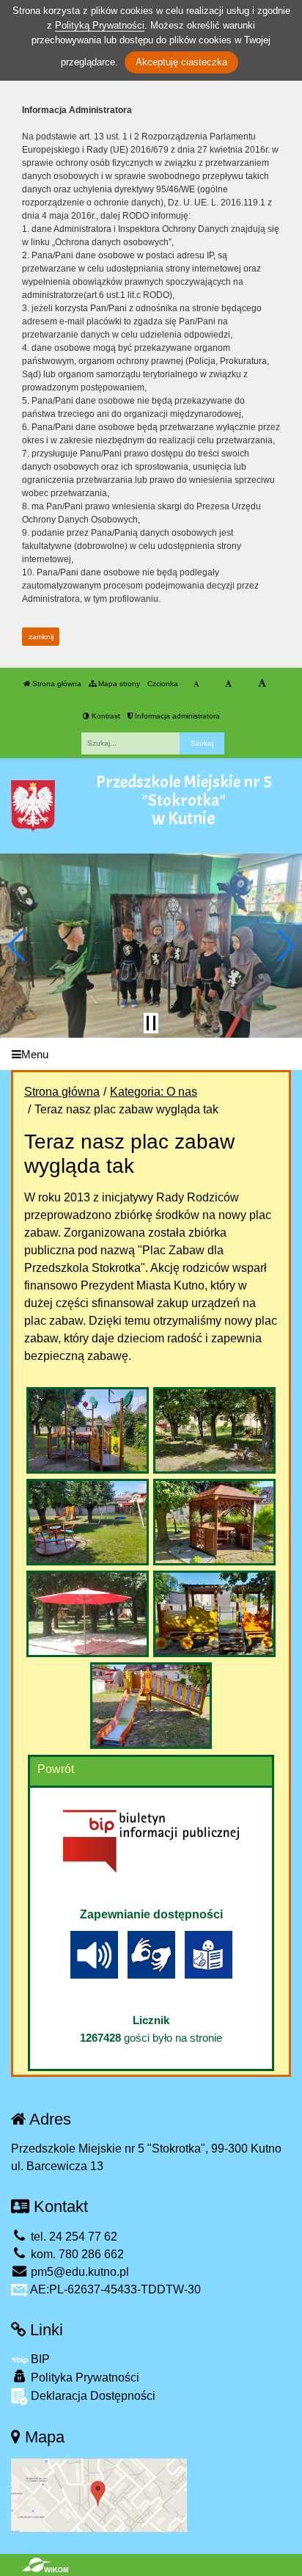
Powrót (56, 1769)
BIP (39, 2359)
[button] (17, 945)
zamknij (41, 637)
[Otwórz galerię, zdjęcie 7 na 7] (151, 1706)
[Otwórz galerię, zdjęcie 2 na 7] (214, 1430)
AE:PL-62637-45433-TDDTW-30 (114, 2289)
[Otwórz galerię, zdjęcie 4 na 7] (214, 1522)
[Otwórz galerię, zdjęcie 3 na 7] (87, 1522)
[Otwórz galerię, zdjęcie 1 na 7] (87, 1430)
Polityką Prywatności (100, 25)
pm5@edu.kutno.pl (78, 2272)
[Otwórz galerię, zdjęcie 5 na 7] (87, 1614)
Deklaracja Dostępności (92, 2396)
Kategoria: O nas (154, 1092)
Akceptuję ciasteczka (181, 62)
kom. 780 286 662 (76, 2254)
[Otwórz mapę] (99, 2494)
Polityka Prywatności (84, 2377)
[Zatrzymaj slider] (151, 1023)
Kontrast (105, 716)
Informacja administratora (176, 716)
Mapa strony (118, 684)
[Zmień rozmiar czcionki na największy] (262, 684)
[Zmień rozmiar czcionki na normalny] (196, 684)
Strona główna (56, 684)
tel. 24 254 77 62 (73, 2237)
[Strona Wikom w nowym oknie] (45, 2565)
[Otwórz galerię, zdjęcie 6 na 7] (214, 1614)
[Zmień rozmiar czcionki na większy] (228, 684)
